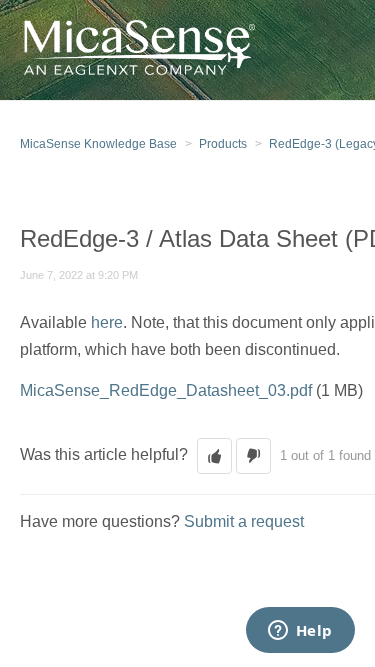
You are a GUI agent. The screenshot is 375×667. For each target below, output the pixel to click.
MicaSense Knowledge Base (98, 144)
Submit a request (244, 521)
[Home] (137, 48)
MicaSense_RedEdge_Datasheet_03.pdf (166, 390)
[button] (214, 456)
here (107, 322)
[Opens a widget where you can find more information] (300, 632)
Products (223, 144)
